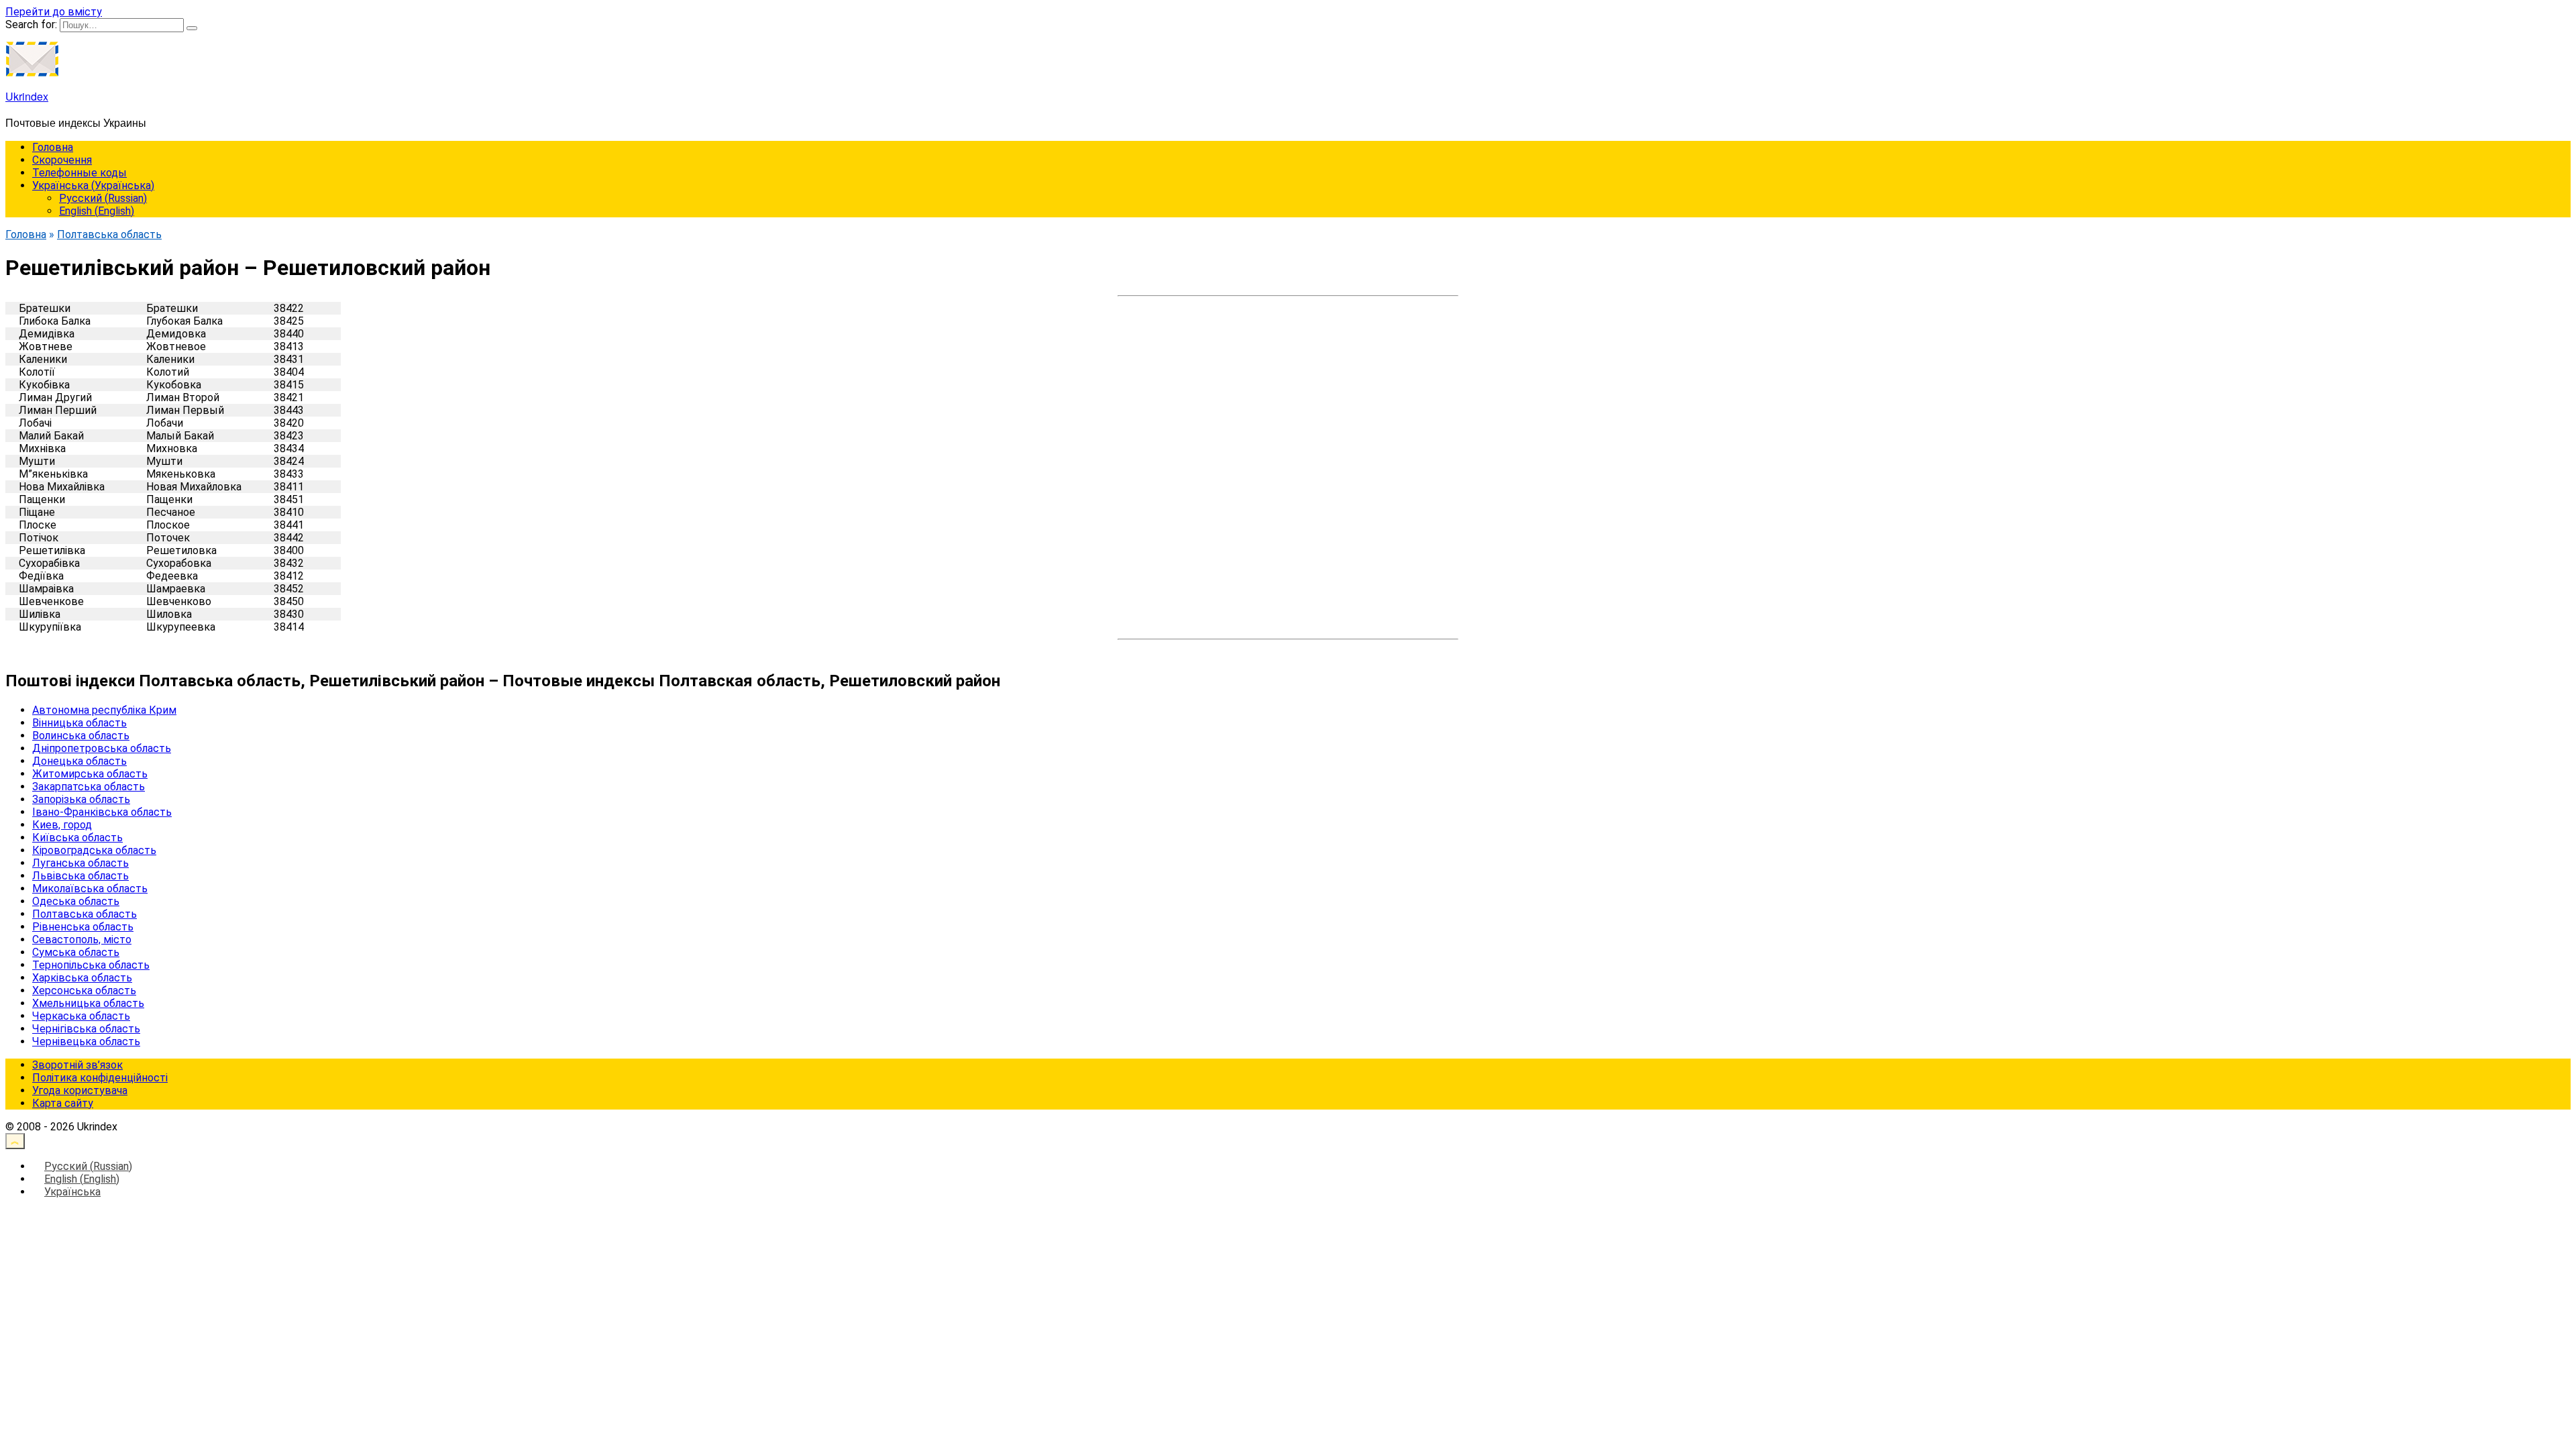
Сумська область (76, 952)
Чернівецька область (86, 1041)
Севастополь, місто (82, 940)
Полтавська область (85, 914)
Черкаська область (81, 1016)
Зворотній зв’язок (77, 1065)
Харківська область (82, 978)
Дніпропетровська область (102, 748)
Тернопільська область (91, 965)
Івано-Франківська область (102, 812)
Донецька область (79, 761)
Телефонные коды (79, 173)
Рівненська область (83, 927)
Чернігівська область (86, 1029)
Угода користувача (80, 1090)
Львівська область (80, 876)
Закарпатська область (89, 787)
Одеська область (76, 901)
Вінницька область (79, 723)
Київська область (77, 838)
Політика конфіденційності (100, 1078)
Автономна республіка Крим (104, 710)
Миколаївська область (90, 889)
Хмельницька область (88, 1003)
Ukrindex (27, 96)
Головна (53, 147)
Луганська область (80, 863)
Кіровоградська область (94, 850)
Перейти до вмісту (54, 12)
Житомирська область (90, 774)
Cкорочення (62, 160)
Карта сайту (63, 1103)
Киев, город (62, 825)
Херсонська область (84, 990)
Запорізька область (81, 799)
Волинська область (81, 736)
